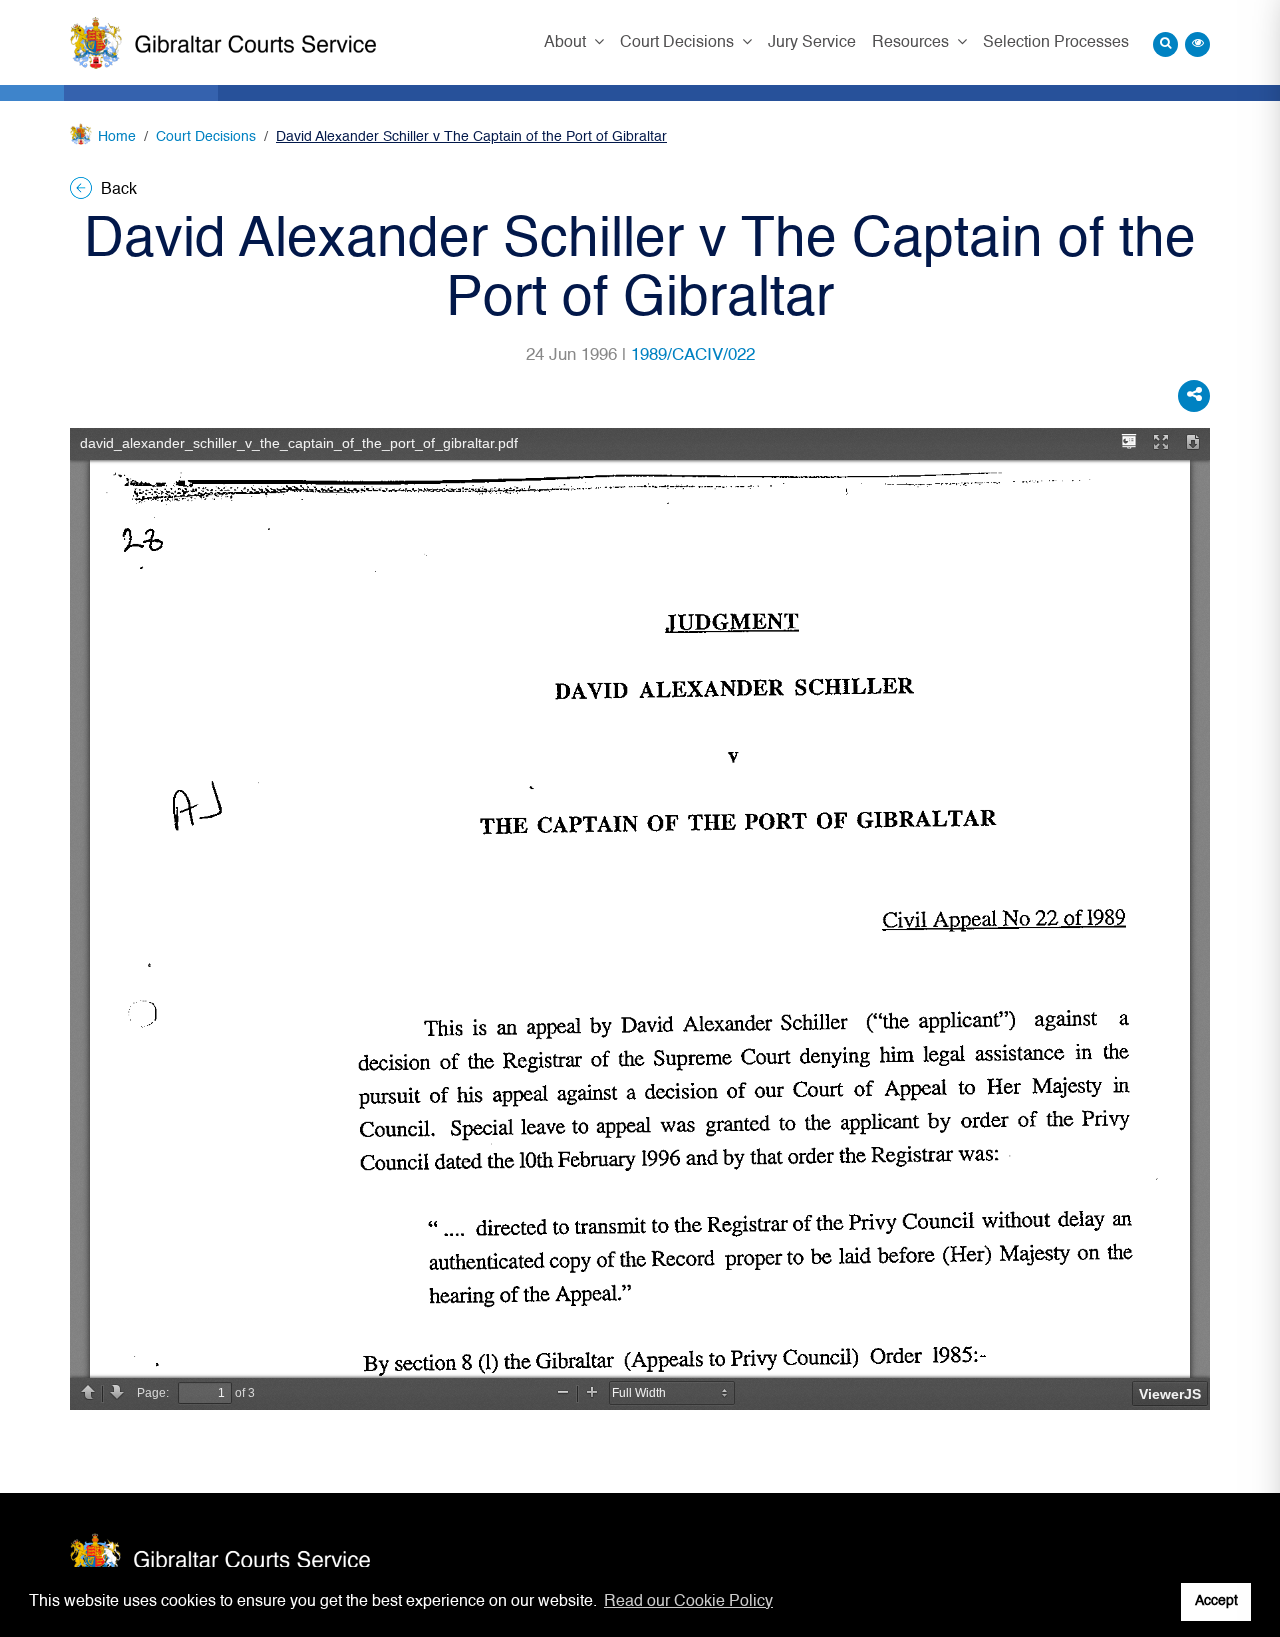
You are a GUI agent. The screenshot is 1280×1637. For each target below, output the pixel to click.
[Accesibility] (1197, 44)
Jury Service (812, 43)
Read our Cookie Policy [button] (688, 1602)
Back (117, 190)
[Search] (1165, 44)
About (567, 43)
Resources (912, 43)
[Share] (1194, 396)
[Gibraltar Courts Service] (223, 43)
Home (117, 137)
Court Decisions (679, 43)
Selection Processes (1056, 43)
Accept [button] (1216, 1601)
